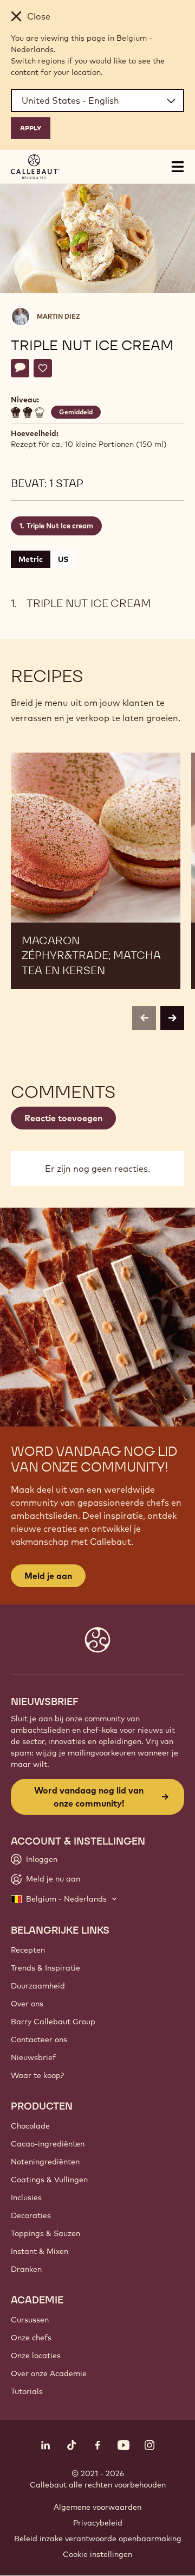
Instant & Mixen (40, 2251)
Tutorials (27, 2391)
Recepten (28, 1950)
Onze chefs (31, 2338)
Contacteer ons (39, 2040)
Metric (31, 559)
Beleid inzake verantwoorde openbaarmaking (98, 2539)
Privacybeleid (98, 2523)
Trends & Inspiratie (45, 1968)
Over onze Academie (49, 2373)
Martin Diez (58, 316)
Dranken (26, 2269)
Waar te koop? (37, 2075)
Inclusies (26, 2198)
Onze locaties (36, 2356)
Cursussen (30, 2320)
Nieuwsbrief (33, 2057)
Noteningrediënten (45, 2162)
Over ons (27, 2004)
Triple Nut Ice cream (60, 526)
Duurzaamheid (38, 1986)
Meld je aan (48, 1576)
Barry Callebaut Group (53, 2022)
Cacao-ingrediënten (48, 2144)
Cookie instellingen (97, 2554)
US (63, 559)
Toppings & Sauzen (45, 2233)
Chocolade (30, 2126)
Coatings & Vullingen (49, 2180)
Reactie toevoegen (63, 1118)
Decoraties (31, 2215)
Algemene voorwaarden (97, 2507)
